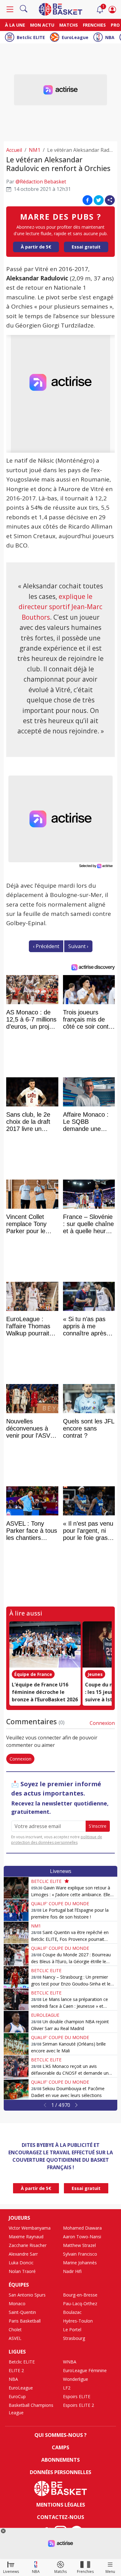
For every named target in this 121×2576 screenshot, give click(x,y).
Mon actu (42, 25)
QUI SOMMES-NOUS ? (60, 2435)
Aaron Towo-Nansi (82, 2237)
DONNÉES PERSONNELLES (60, 2472)
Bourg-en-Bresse (80, 2295)
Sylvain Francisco (80, 2254)
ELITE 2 (16, 2370)
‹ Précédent (46, 946)
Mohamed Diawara (82, 2228)
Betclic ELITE (31, 37)
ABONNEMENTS (60, 2460)
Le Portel (72, 2330)
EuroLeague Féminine (85, 2370)
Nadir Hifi (72, 2271)
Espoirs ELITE (77, 2396)
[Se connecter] (112, 9)
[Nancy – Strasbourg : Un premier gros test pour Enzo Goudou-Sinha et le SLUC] (16, 1977)
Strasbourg (74, 2338)
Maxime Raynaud (26, 2237)
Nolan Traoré (22, 2271)
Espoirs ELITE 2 (78, 2405)
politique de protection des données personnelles (57, 1840)
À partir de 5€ (36, 247)
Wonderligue (76, 2379)
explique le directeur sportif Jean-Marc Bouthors (60, 607)
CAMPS (60, 2447)
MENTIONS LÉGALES (61, 2505)
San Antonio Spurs (27, 2295)
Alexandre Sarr (23, 2254)
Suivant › (78, 946)
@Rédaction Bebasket (41, 182)
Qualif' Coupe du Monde (60, 1903)
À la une (15, 25)
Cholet (15, 2330)
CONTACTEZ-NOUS (60, 2517)
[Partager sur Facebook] (87, 200)
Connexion (102, 1723)
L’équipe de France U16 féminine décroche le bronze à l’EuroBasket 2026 (45, 1692)
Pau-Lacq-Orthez (80, 2303)
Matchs (69, 25)
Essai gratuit (86, 247)
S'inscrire (98, 1826)
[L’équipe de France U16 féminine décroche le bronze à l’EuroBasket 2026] (45, 1645)
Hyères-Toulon (78, 2321)
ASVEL (15, 2338)
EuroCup (17, 2396)
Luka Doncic (21, 2263)
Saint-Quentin (22, 2312)
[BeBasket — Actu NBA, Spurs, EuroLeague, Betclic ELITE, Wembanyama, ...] (60, 9)
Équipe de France (33, 1674)
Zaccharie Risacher (28, 2245)
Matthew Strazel (79, 2245)
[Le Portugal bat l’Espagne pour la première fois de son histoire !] (16, 1910)
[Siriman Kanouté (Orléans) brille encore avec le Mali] (16, 2044)
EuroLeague (75, 37)
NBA (110, 37)
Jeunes (95, 1674)
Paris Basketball (25, 2321)
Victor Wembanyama (30, 2228)
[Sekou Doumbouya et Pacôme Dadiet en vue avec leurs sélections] (16, 2089)
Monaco (17, 2303)
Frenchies (94, 25)
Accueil (14, 150)
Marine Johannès (80, 2263)
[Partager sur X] (99, 200)
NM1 (35, 150)
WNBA (70, 2362)
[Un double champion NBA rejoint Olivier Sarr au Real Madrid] (16, 2022)
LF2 (67, 2388)
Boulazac (72, 2312)
